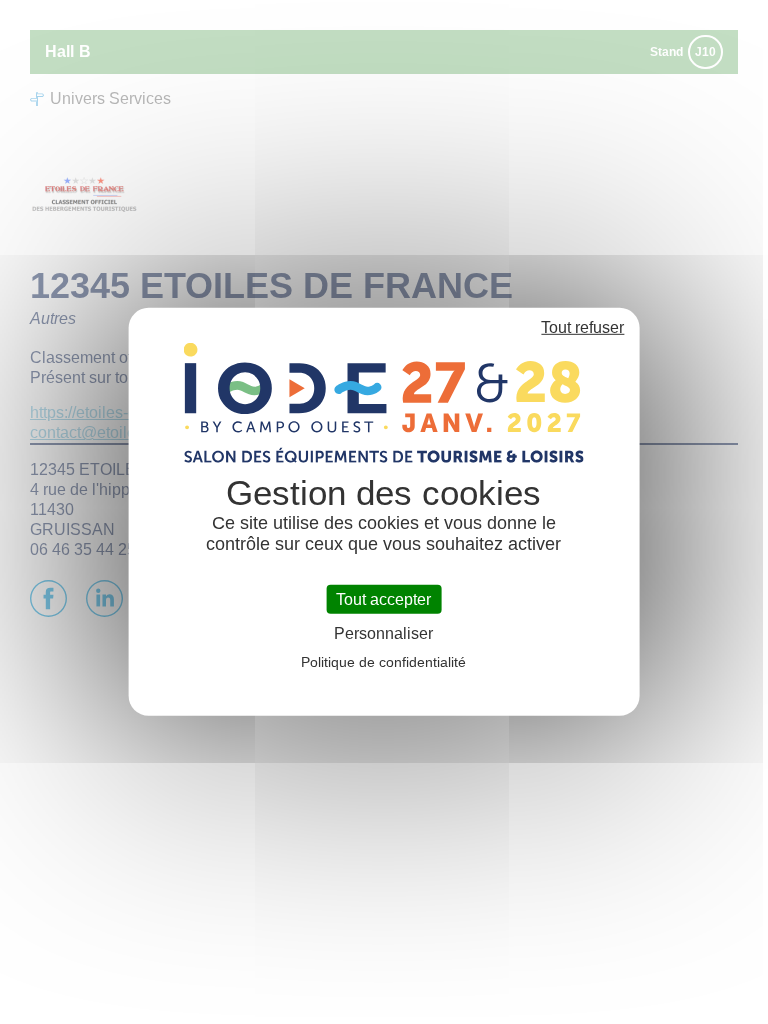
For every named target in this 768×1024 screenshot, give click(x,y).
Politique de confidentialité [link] (383, 662)
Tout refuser (582, 327)
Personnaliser (383, 633)
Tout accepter (383, 599)
